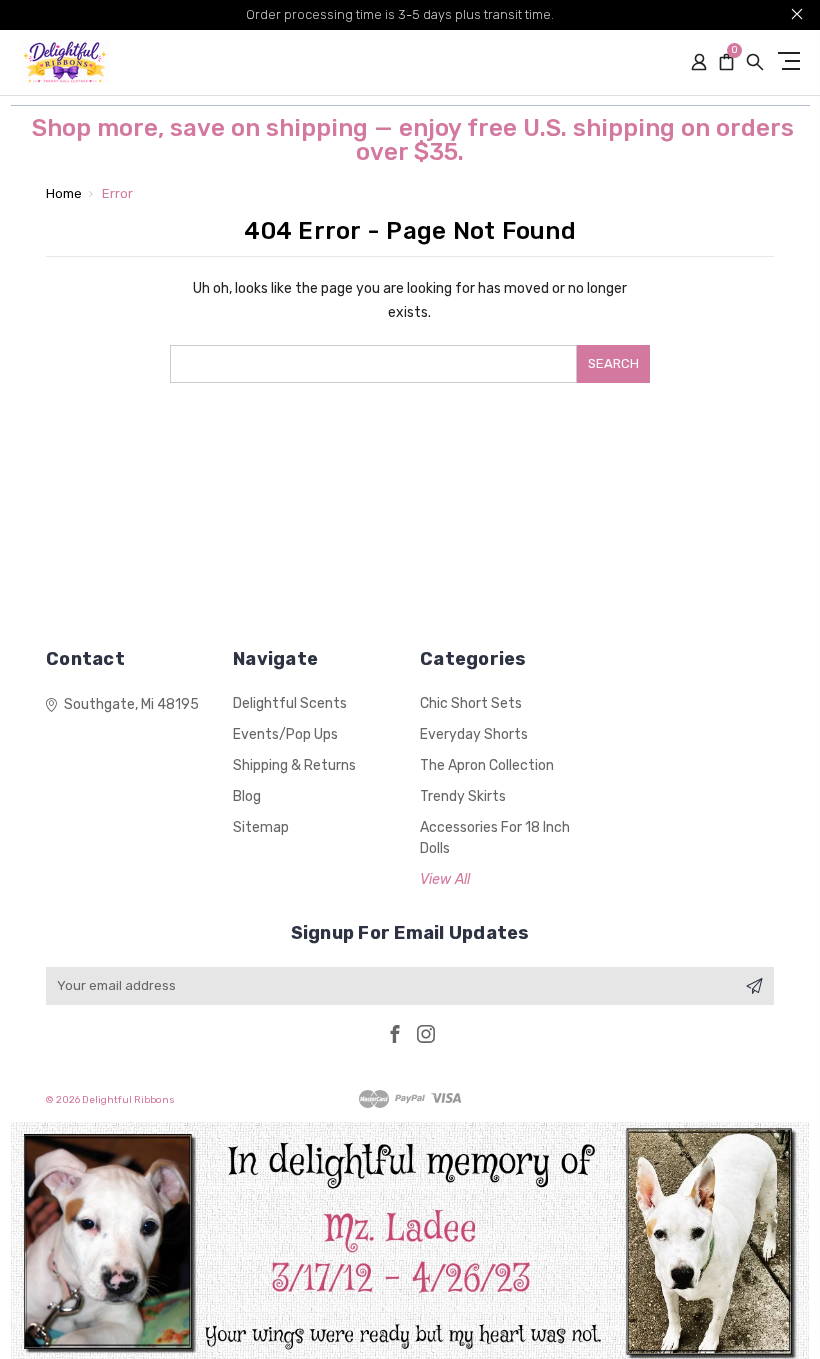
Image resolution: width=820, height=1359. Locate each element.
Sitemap (261, 827)
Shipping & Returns (294, 765)
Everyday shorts (474, 734)
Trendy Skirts (463, 796)
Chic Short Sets (471, 703)
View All (445, 879)
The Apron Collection (487, 765)
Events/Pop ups (285, 734)
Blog (247, 796)
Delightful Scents (290, 703)
